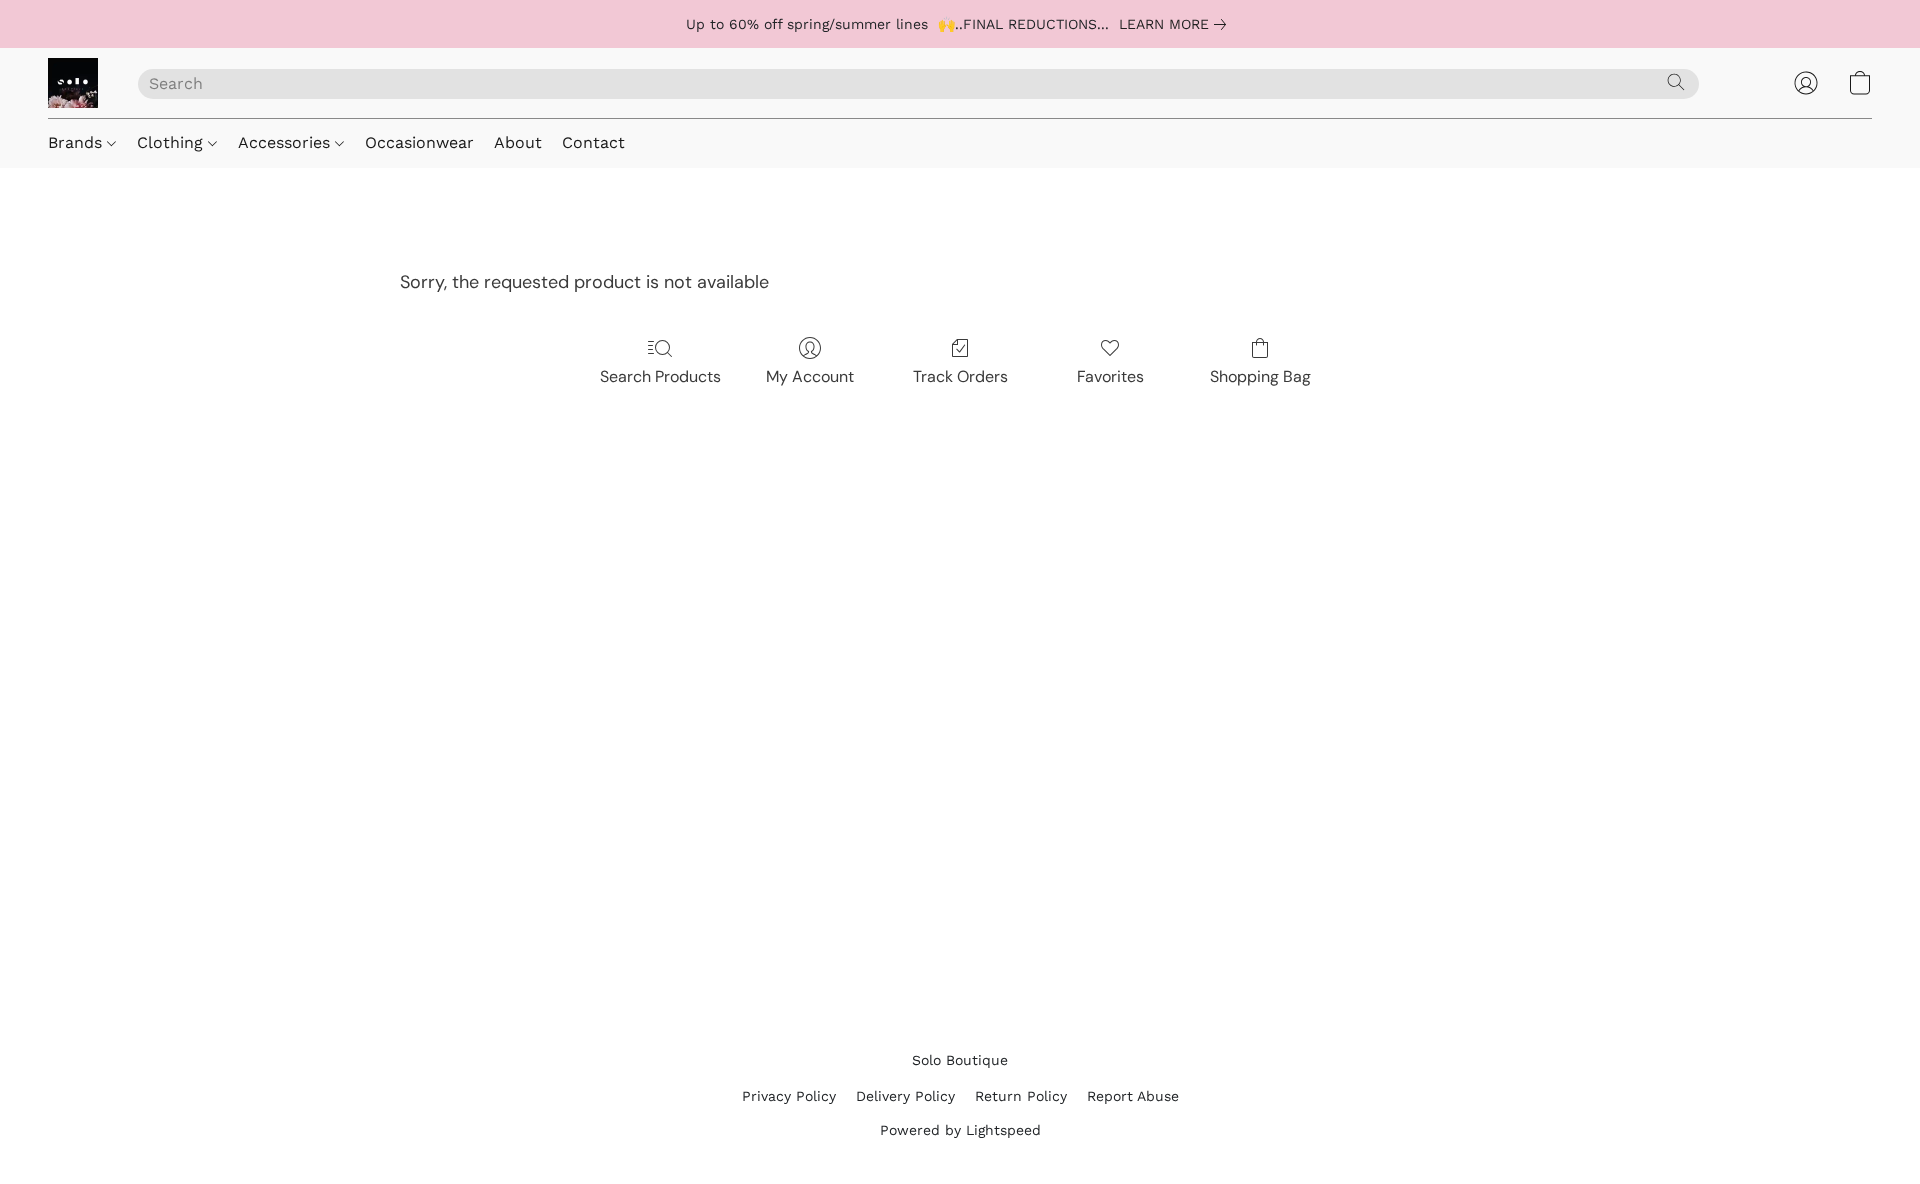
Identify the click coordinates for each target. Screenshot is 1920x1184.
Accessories (286, 142)
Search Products (660, 376)
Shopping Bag (1260, 376)
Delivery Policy (905, 1096)
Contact (593, 142)
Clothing (172, 142)
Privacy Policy (789, 1096)
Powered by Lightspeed (960, 1130)
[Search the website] (1676, 82)
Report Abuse (1133, 1096)
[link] (1176, 24)
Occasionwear (419, 142)
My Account (810, 376)
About (518, 142)
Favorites (1110, 376)
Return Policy (1021, 1096)
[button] (73, 83)
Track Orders (960, 376)
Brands (77, 142)
